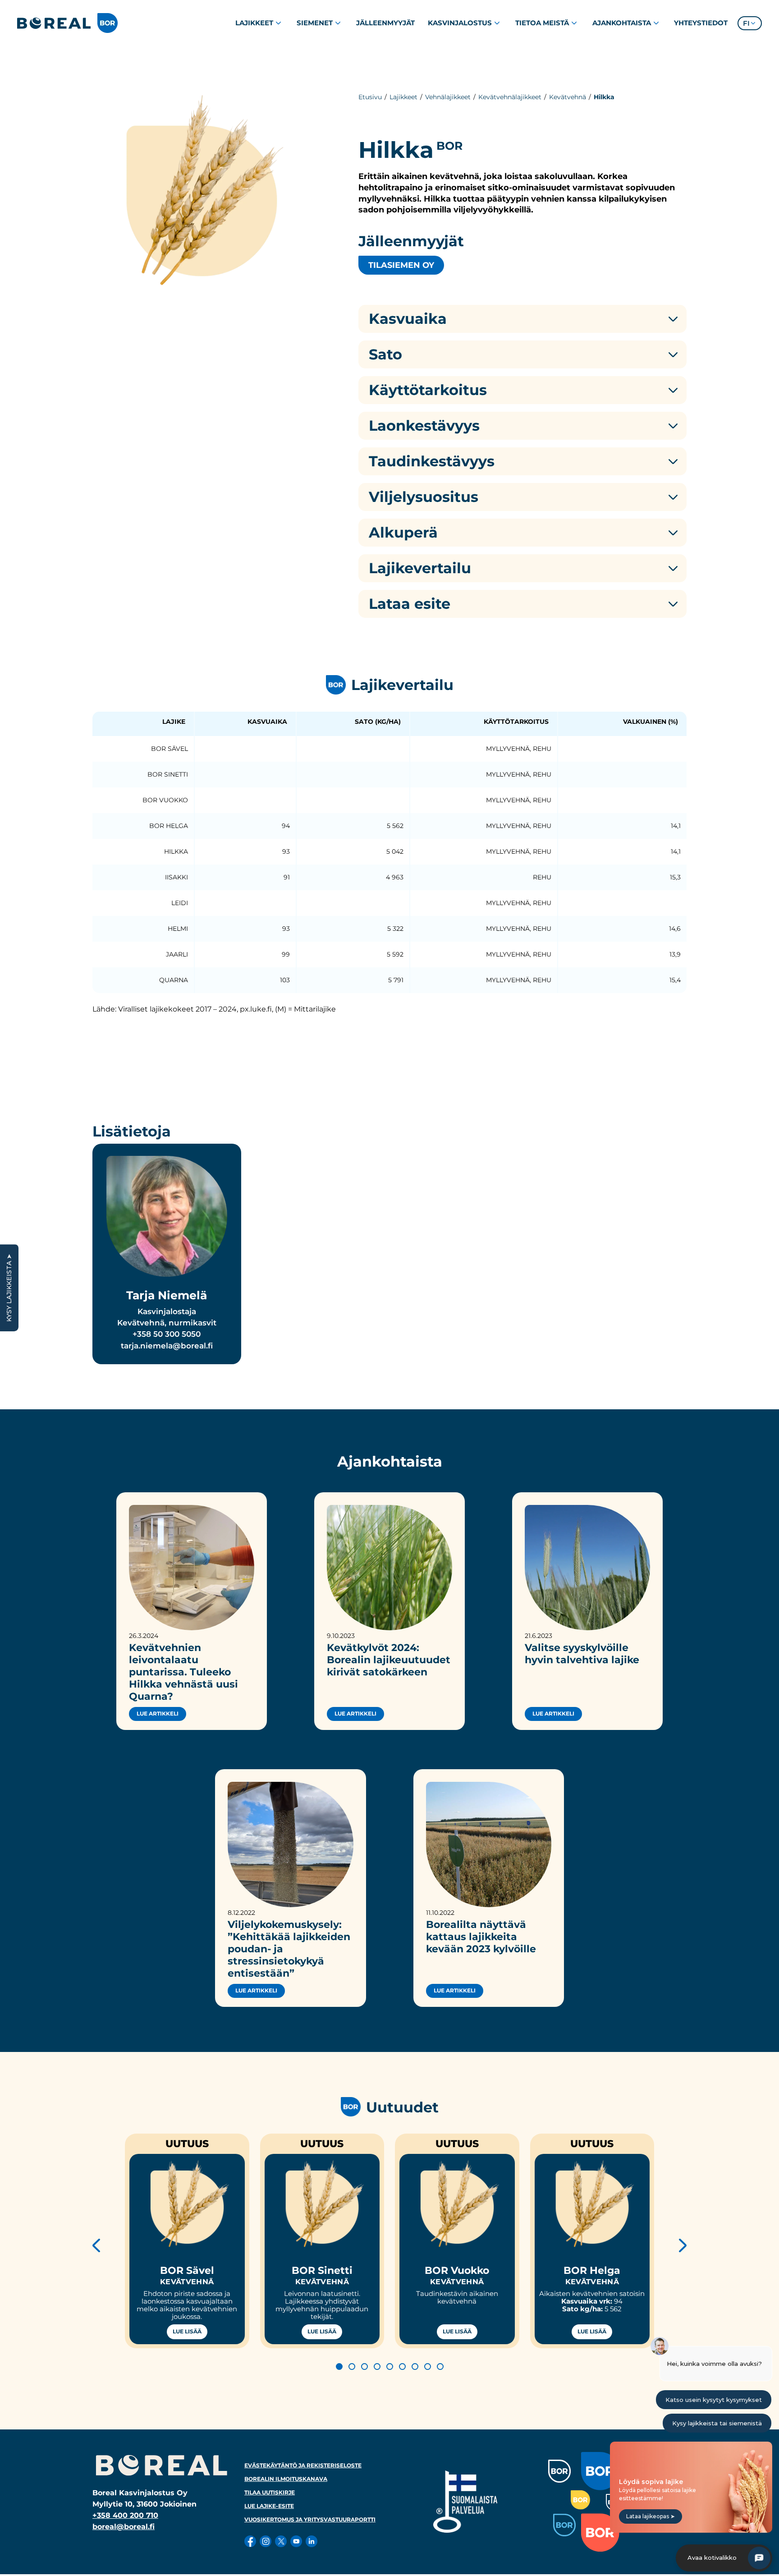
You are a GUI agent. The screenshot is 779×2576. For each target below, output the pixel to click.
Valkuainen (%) (651, 722)
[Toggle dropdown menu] (278, 23)
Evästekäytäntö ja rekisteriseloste (303, 2465)
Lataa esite (410, 604)
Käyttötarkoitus (428, 390)
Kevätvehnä (568, 97)
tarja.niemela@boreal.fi (167, 1346)
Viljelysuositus (424, 497)
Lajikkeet (254, 23)
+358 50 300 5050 (167, 1334)
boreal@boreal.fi (124, 2527)
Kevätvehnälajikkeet (510, 97)
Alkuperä (403, 533)
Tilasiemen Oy (401, 265)
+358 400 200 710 (125, 2515)
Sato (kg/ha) (378, 722)
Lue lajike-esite (269, 2506)
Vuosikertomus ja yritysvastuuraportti (310, 2519)
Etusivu (370, 97)
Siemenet (315, 23)
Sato (385, 354)
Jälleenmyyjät (385, 23)
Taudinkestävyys (432, 461)
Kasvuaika (408, 319)
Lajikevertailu (420, 568)
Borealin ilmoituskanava (286, 2479)
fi (746, 23)
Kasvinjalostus (460, 23)
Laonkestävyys (424, 426)
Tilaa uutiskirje (270, 2492)
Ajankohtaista (622, 23)
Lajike (174, 722)
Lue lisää (187, 2332)
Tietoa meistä (542, 23)
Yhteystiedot (701, 23)
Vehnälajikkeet (448, 97)
